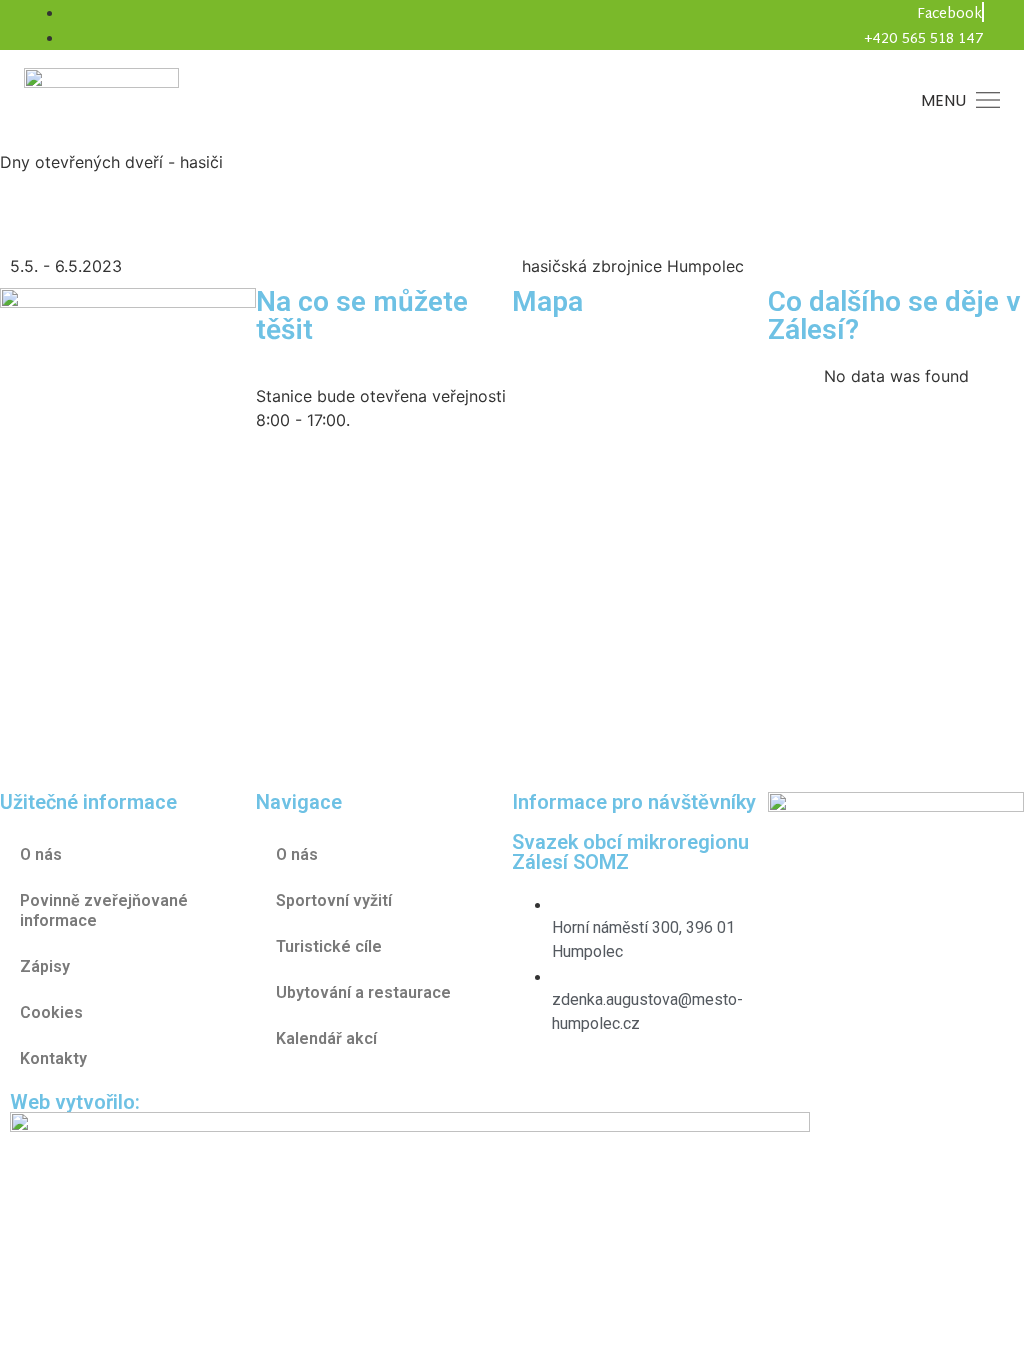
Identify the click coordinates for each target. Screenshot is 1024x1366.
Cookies (51, 1012)
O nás (297, 854)
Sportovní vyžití (334, 900)
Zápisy (45, 966)
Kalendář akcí (326, 1038)
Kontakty (53, 1058)
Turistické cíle (329, 946)
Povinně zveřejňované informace (104, 910)
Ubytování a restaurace (363, 992)
